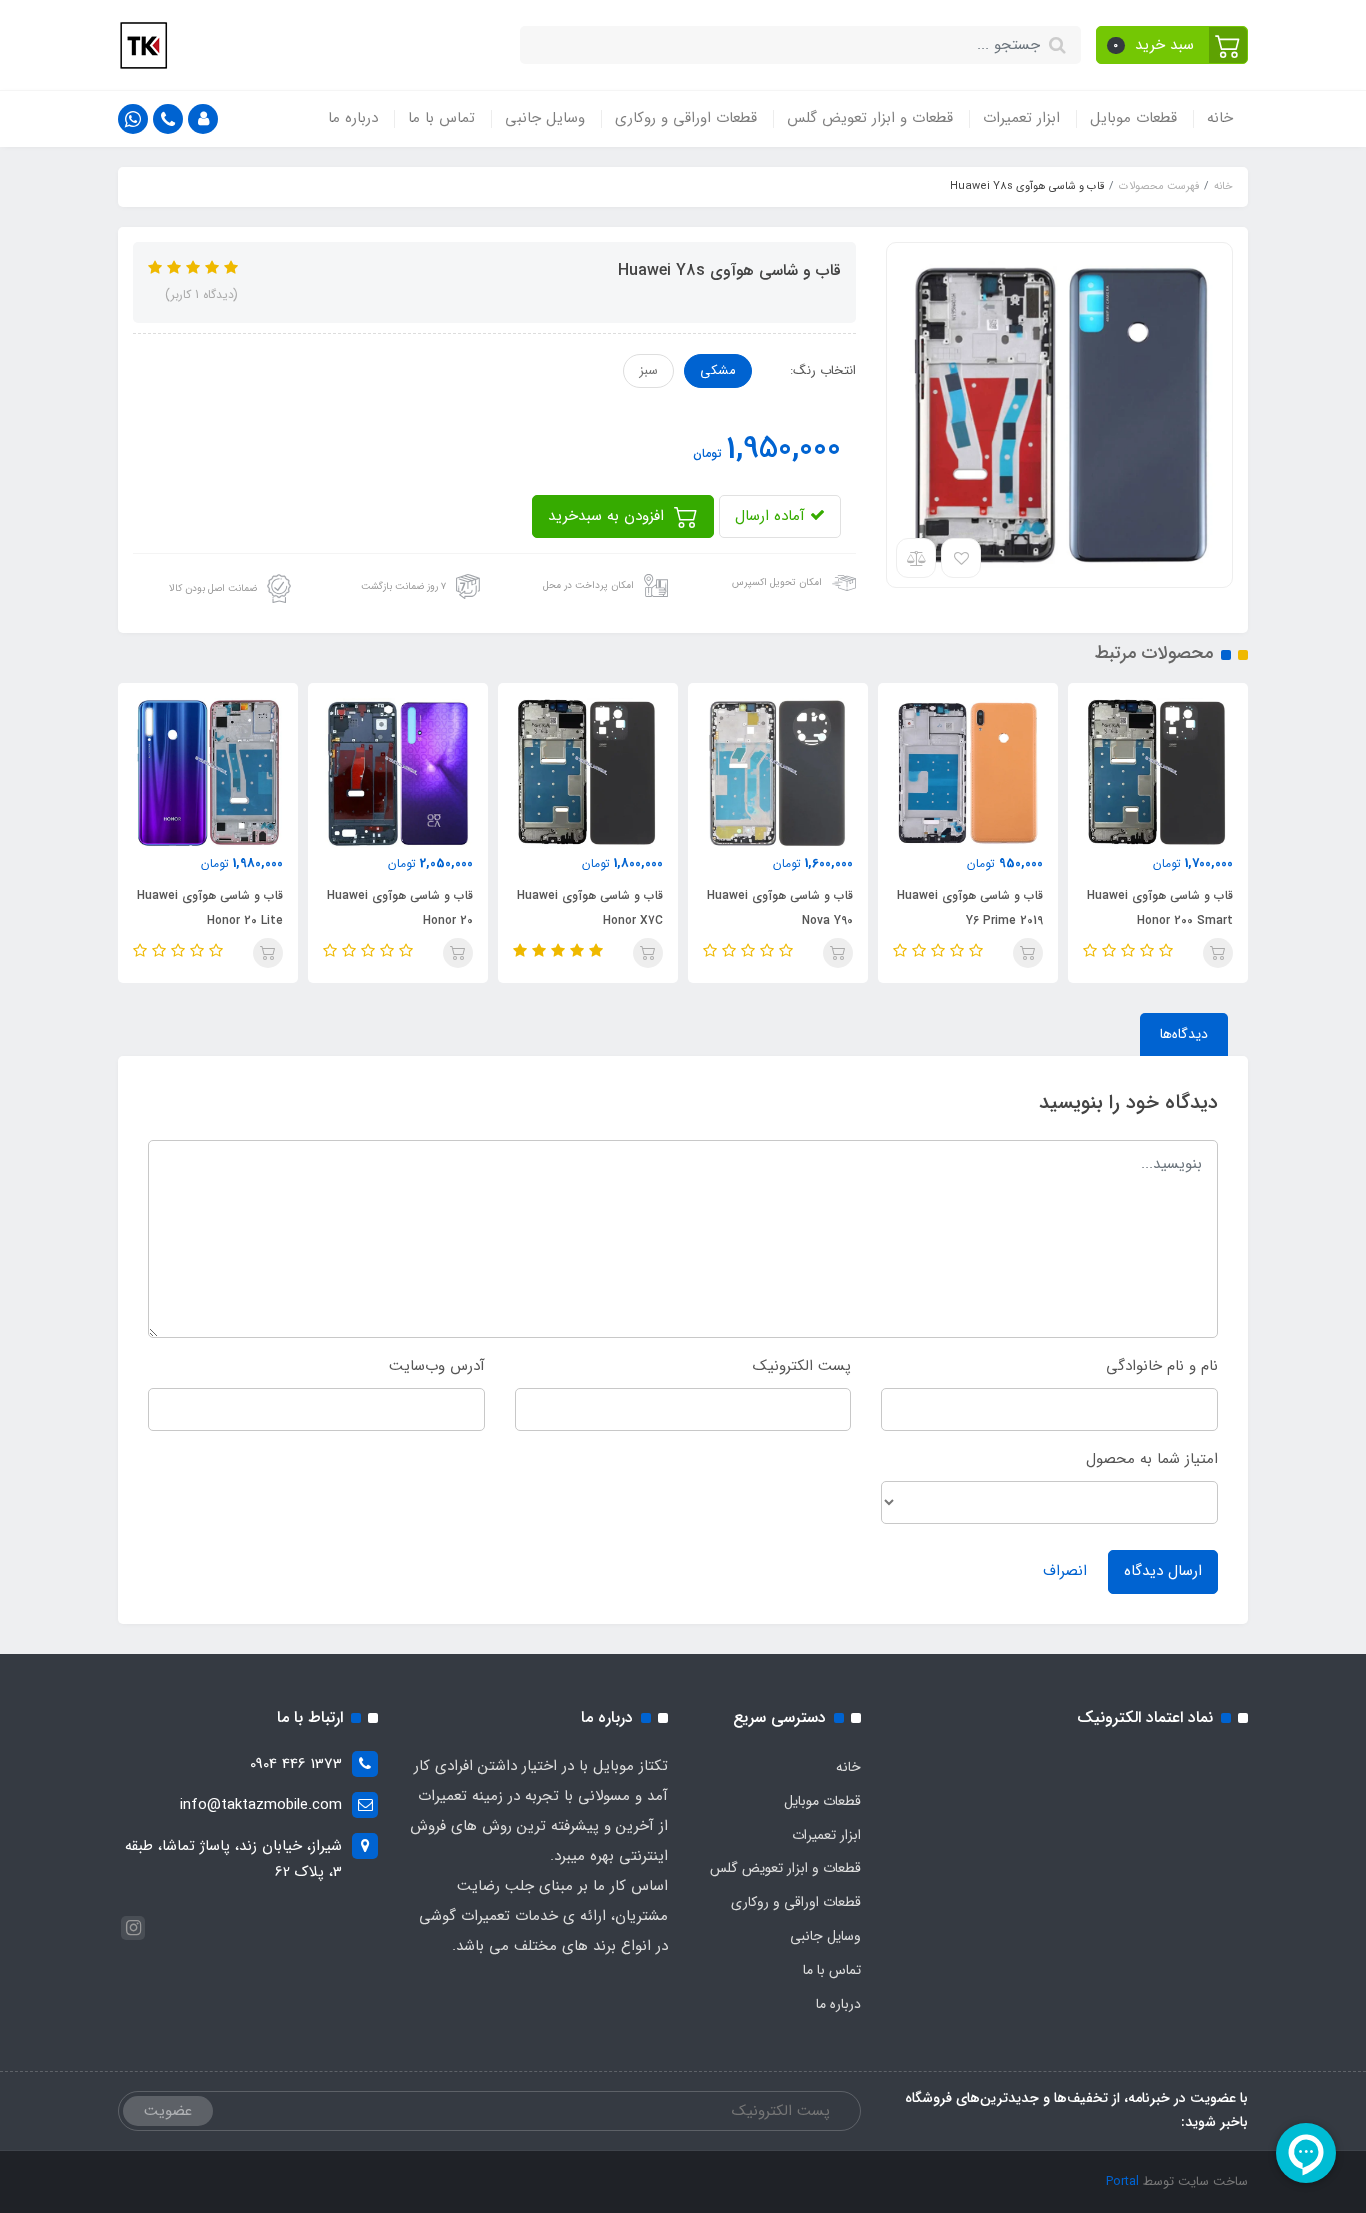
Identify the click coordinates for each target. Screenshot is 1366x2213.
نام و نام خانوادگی (1162, 1366)
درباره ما (353, 118)
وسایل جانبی (545, 118)
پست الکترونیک (802, 1366)
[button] (1172, 45)
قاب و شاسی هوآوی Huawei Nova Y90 (970, 908)
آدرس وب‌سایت (437, 1366)
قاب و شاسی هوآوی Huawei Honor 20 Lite (400, 908)
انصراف (1065, 1571)
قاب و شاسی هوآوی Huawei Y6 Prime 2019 (1160, 908)
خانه (1220, 118)
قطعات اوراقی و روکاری (686, 118)
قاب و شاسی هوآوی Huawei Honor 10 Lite (210, 908)
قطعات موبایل (1133, 118)
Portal (1122, 2181)
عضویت (168, 2111)
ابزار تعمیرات (1021, 118)
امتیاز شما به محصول (1152, 1459)
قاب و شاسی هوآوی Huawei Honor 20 (590, 908)
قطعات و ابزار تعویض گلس (870, 118)
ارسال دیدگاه (1163, 1571)
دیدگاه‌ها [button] (1184, 1034)
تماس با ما (441, 118)
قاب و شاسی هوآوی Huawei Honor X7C (780, 908)
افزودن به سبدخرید (608, 516)
